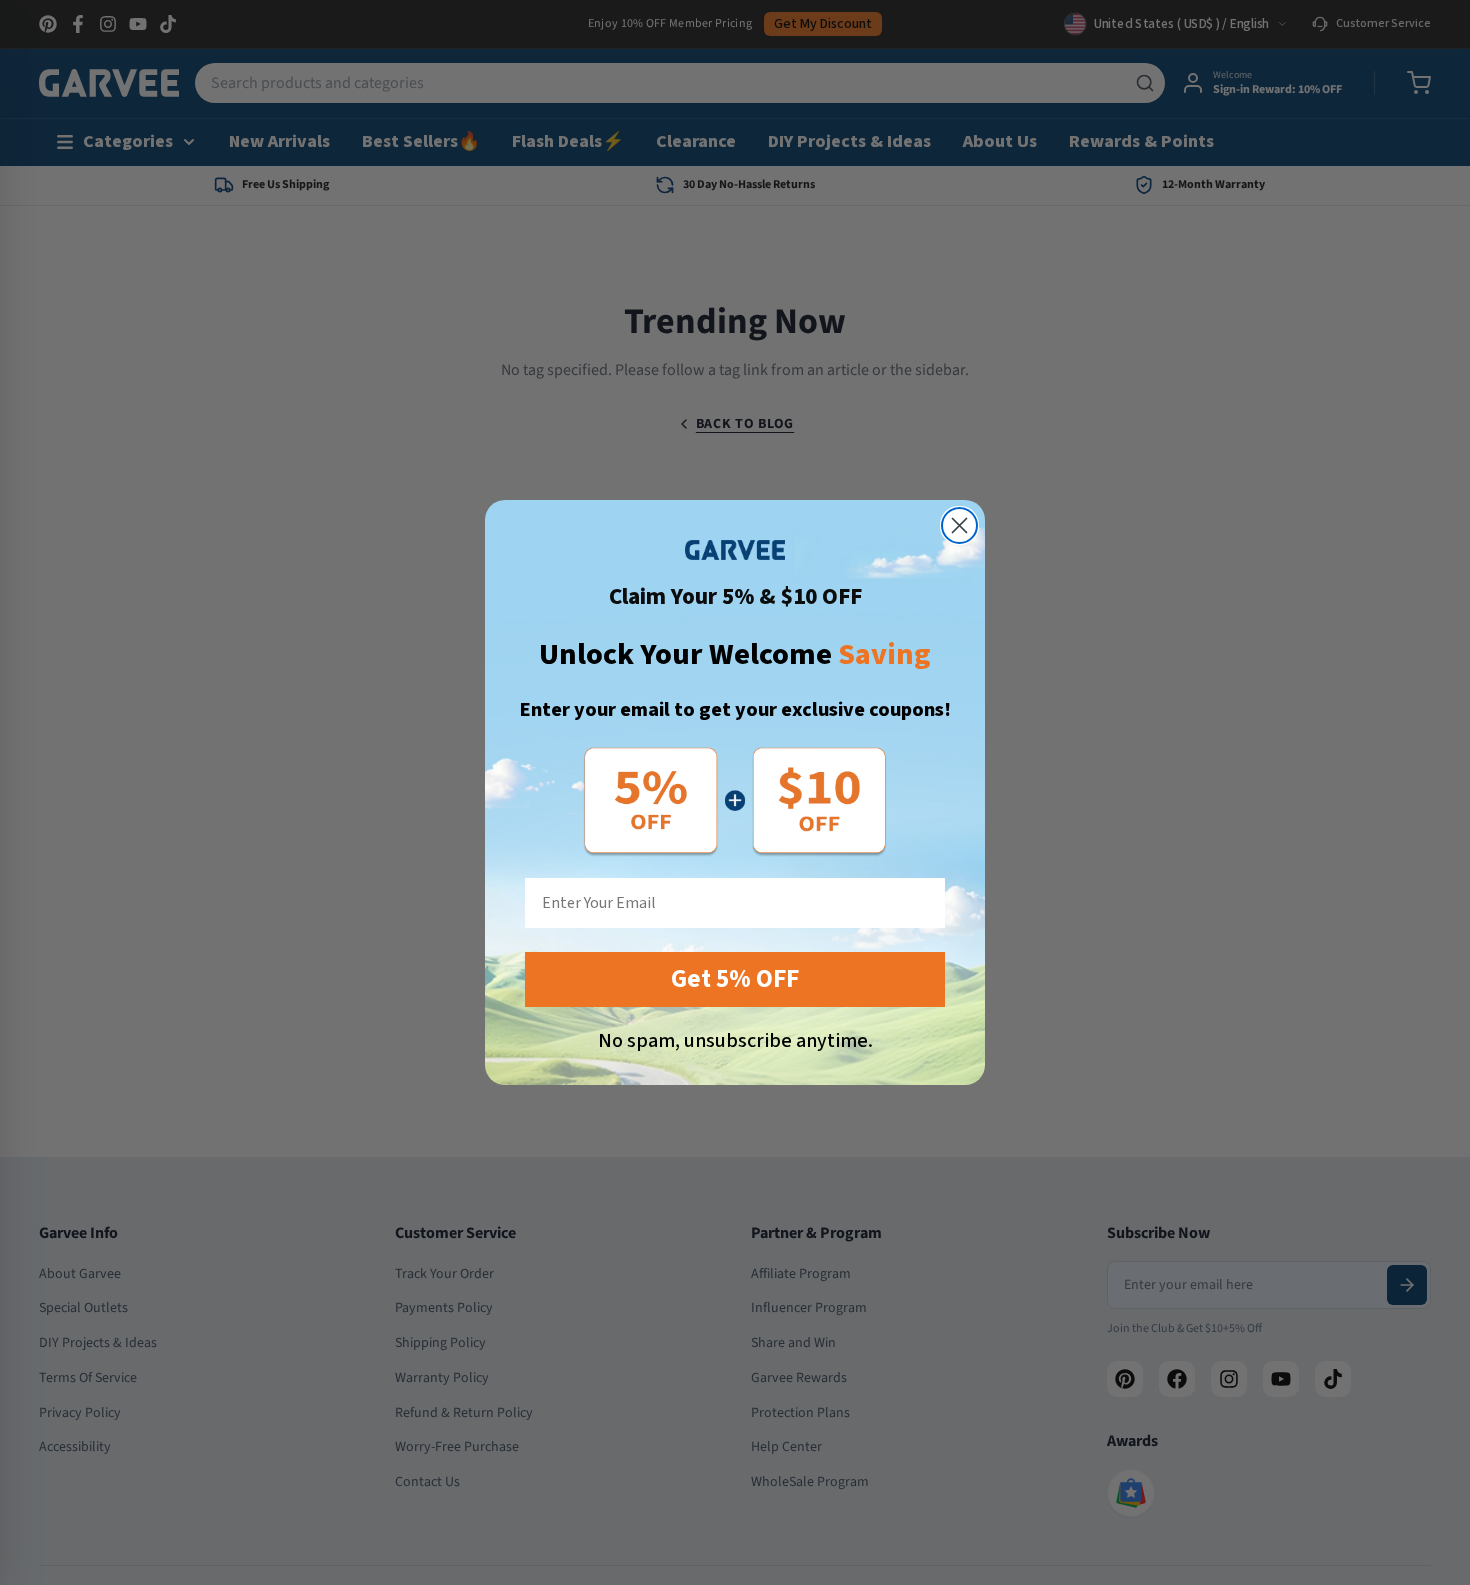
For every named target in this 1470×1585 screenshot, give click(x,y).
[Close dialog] (959, 525)
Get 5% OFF (735, 979)
